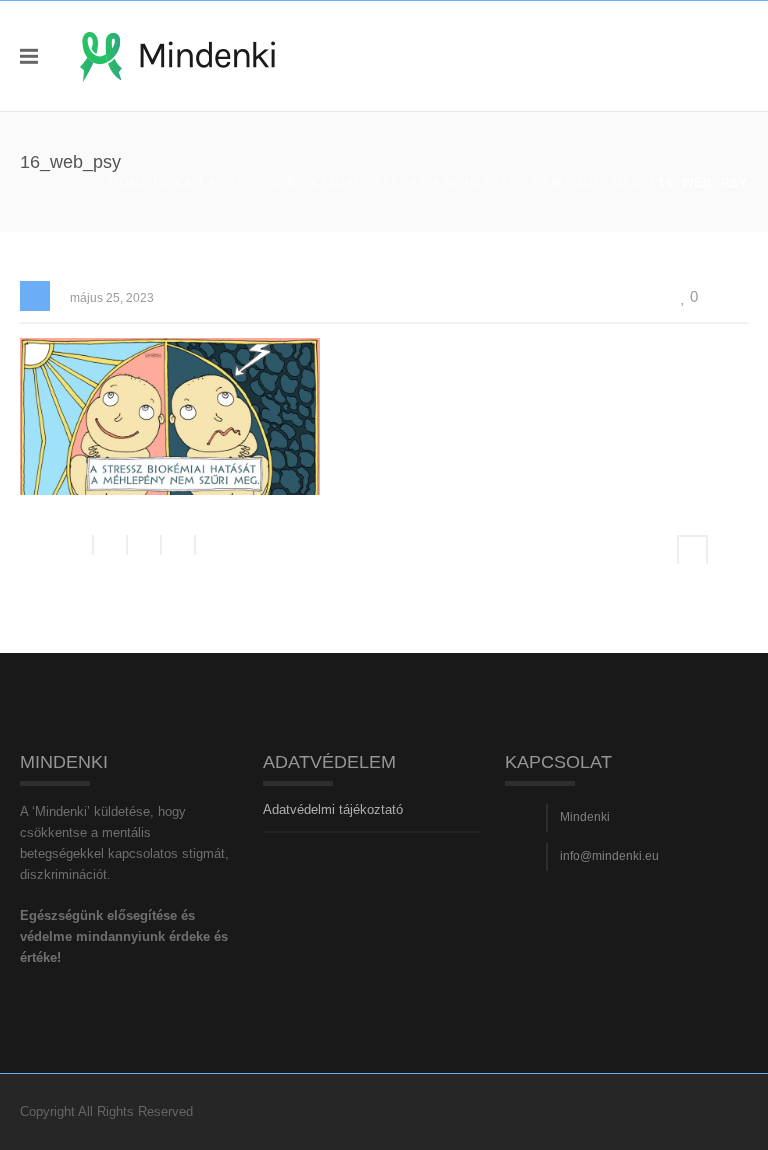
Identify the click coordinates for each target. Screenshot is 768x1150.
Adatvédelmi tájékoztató (333, 809)
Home (129, 183)
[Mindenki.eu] (177, 55)
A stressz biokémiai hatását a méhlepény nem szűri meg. (426, 183)
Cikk (178, 183)
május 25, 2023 (112, 298)
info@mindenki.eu (609, 856)
